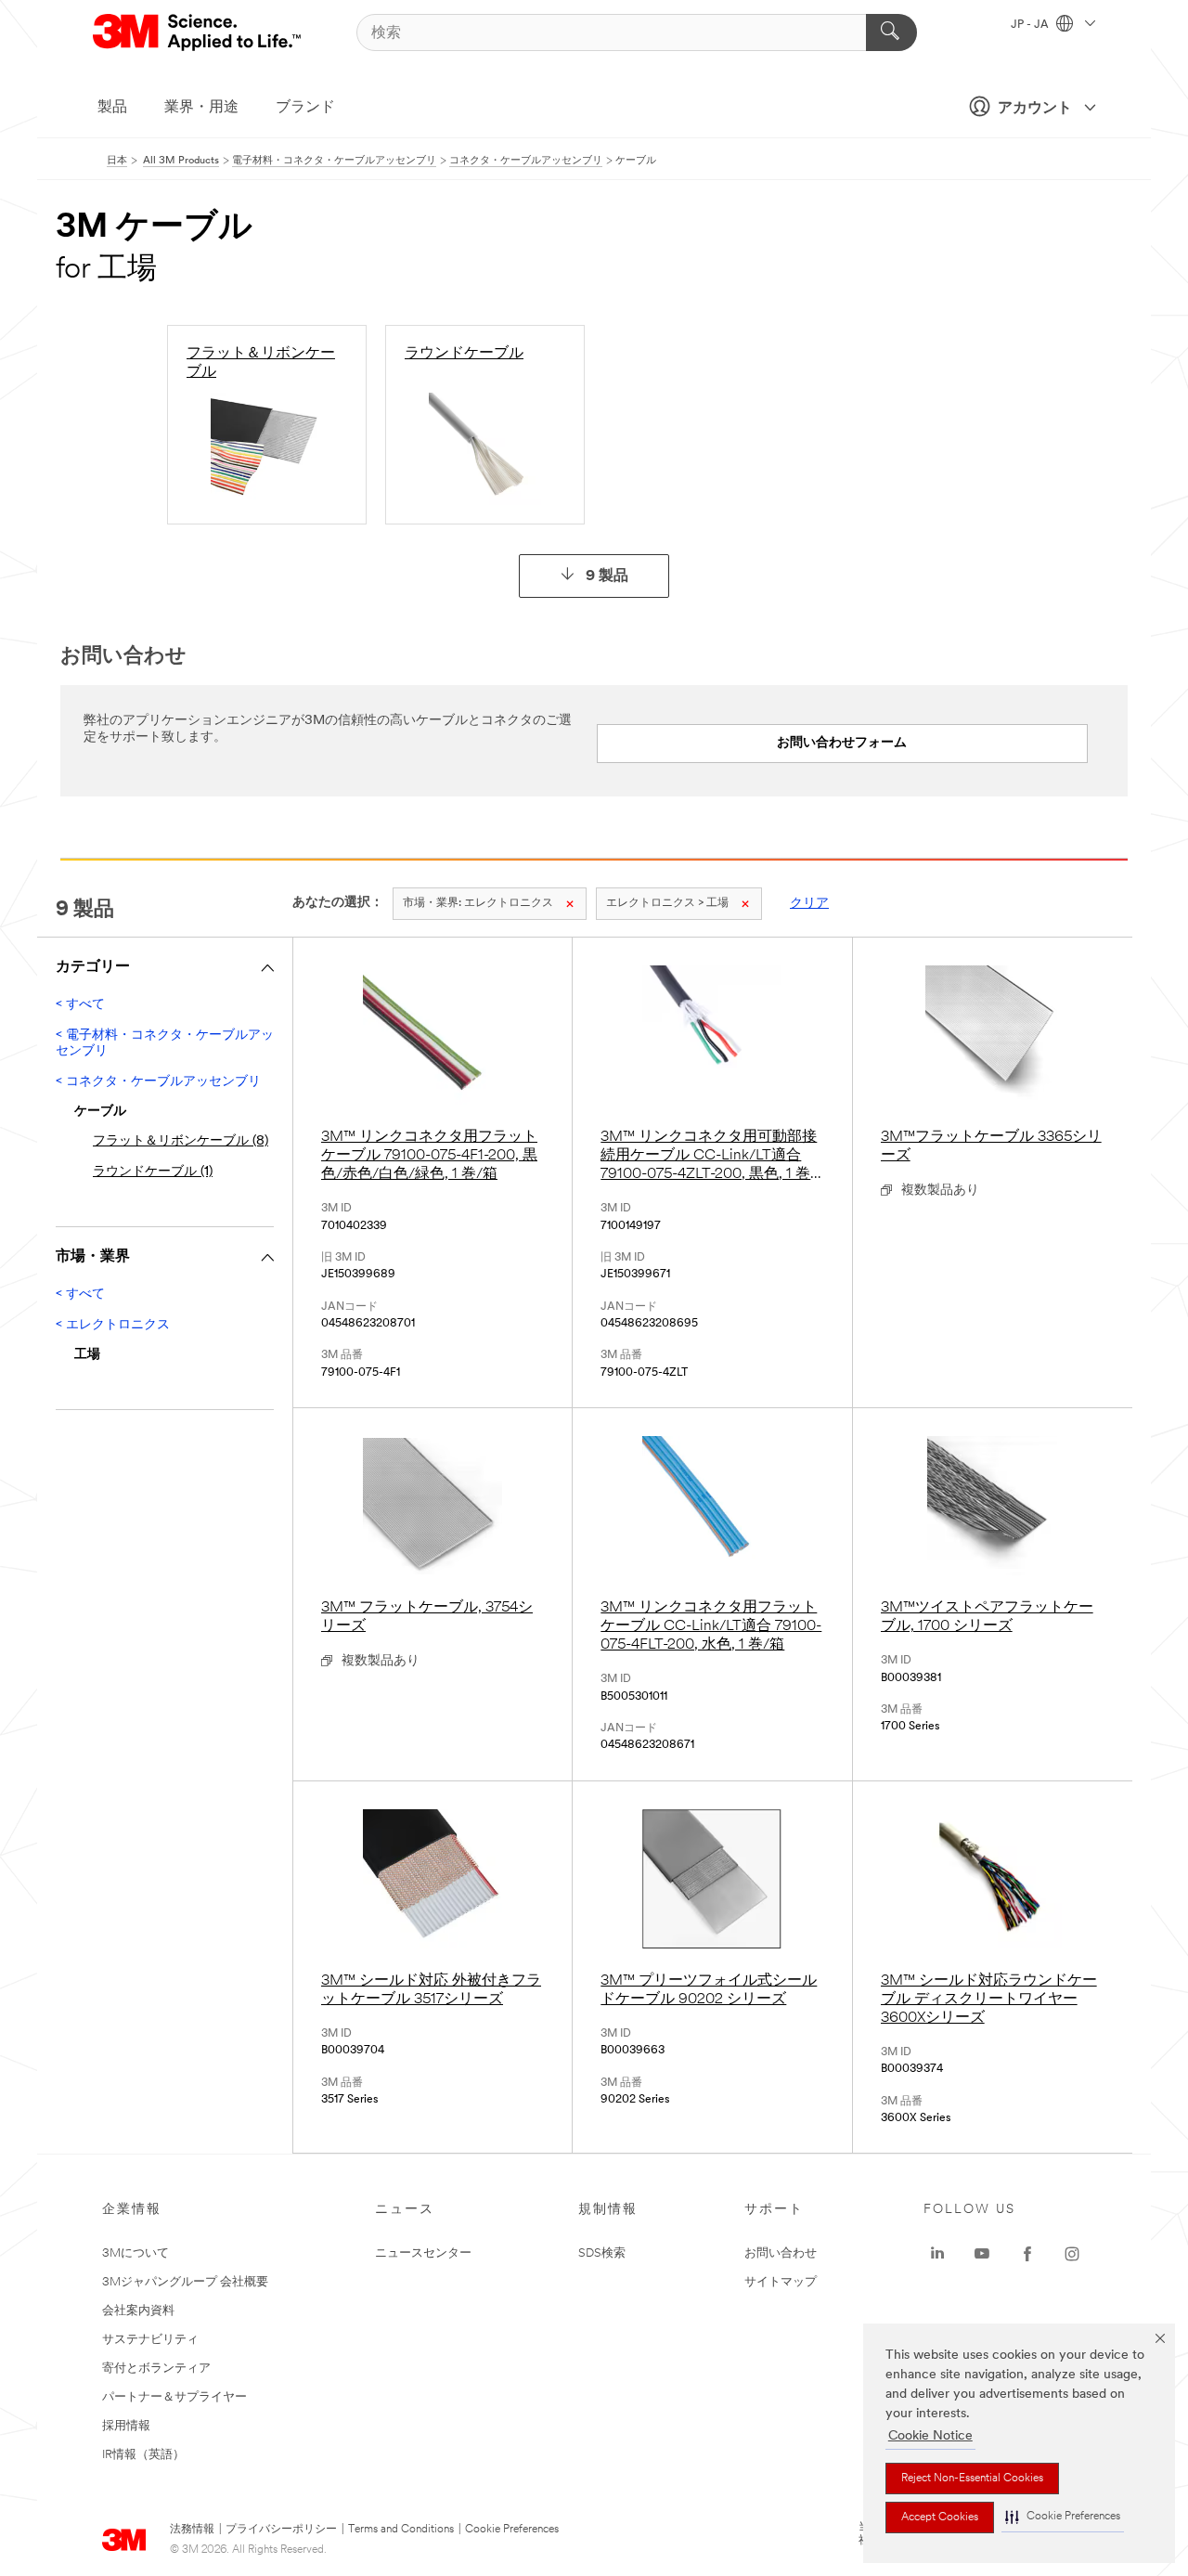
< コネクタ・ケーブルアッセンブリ (158, 1082)
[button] (1063, 2517)
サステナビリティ (150, 2340)
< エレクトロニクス (113, 1325)
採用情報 (126, 2426)
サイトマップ (781, 2282)
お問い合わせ (781, 2253)
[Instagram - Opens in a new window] (1072, 2254)
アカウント (1035, 109)
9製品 (607, 576)
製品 (112, 108)
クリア (809, 904)
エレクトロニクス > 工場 (667, 903)
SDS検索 (602, 2253)
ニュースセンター (423, 2253)
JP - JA (1031, 25)
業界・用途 (201, 108)
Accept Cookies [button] (940, 2518)
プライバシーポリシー (281, 2530)
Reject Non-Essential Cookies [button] (972, 2479)
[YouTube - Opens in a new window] (982, 2254)
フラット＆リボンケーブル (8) (181, 1141)
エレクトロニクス (478, 903)
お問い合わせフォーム (842, 743)
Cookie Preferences (512, 2530)
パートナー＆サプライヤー (174, 2397)
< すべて (80, 1005)
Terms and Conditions (401, 2530)
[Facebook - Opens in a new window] (1027, 2254)
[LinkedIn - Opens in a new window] (937, 2254)
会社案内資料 (138, 2311)
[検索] (891, 32)
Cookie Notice (930, 2436)
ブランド (305, 108)
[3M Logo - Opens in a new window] (198, 32)
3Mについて (136, 2253)
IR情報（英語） (143, 2455)
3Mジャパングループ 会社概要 (185, 2282)
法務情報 (192, 2530)
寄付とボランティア (156, 2369)
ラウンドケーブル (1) (153, 1172)
